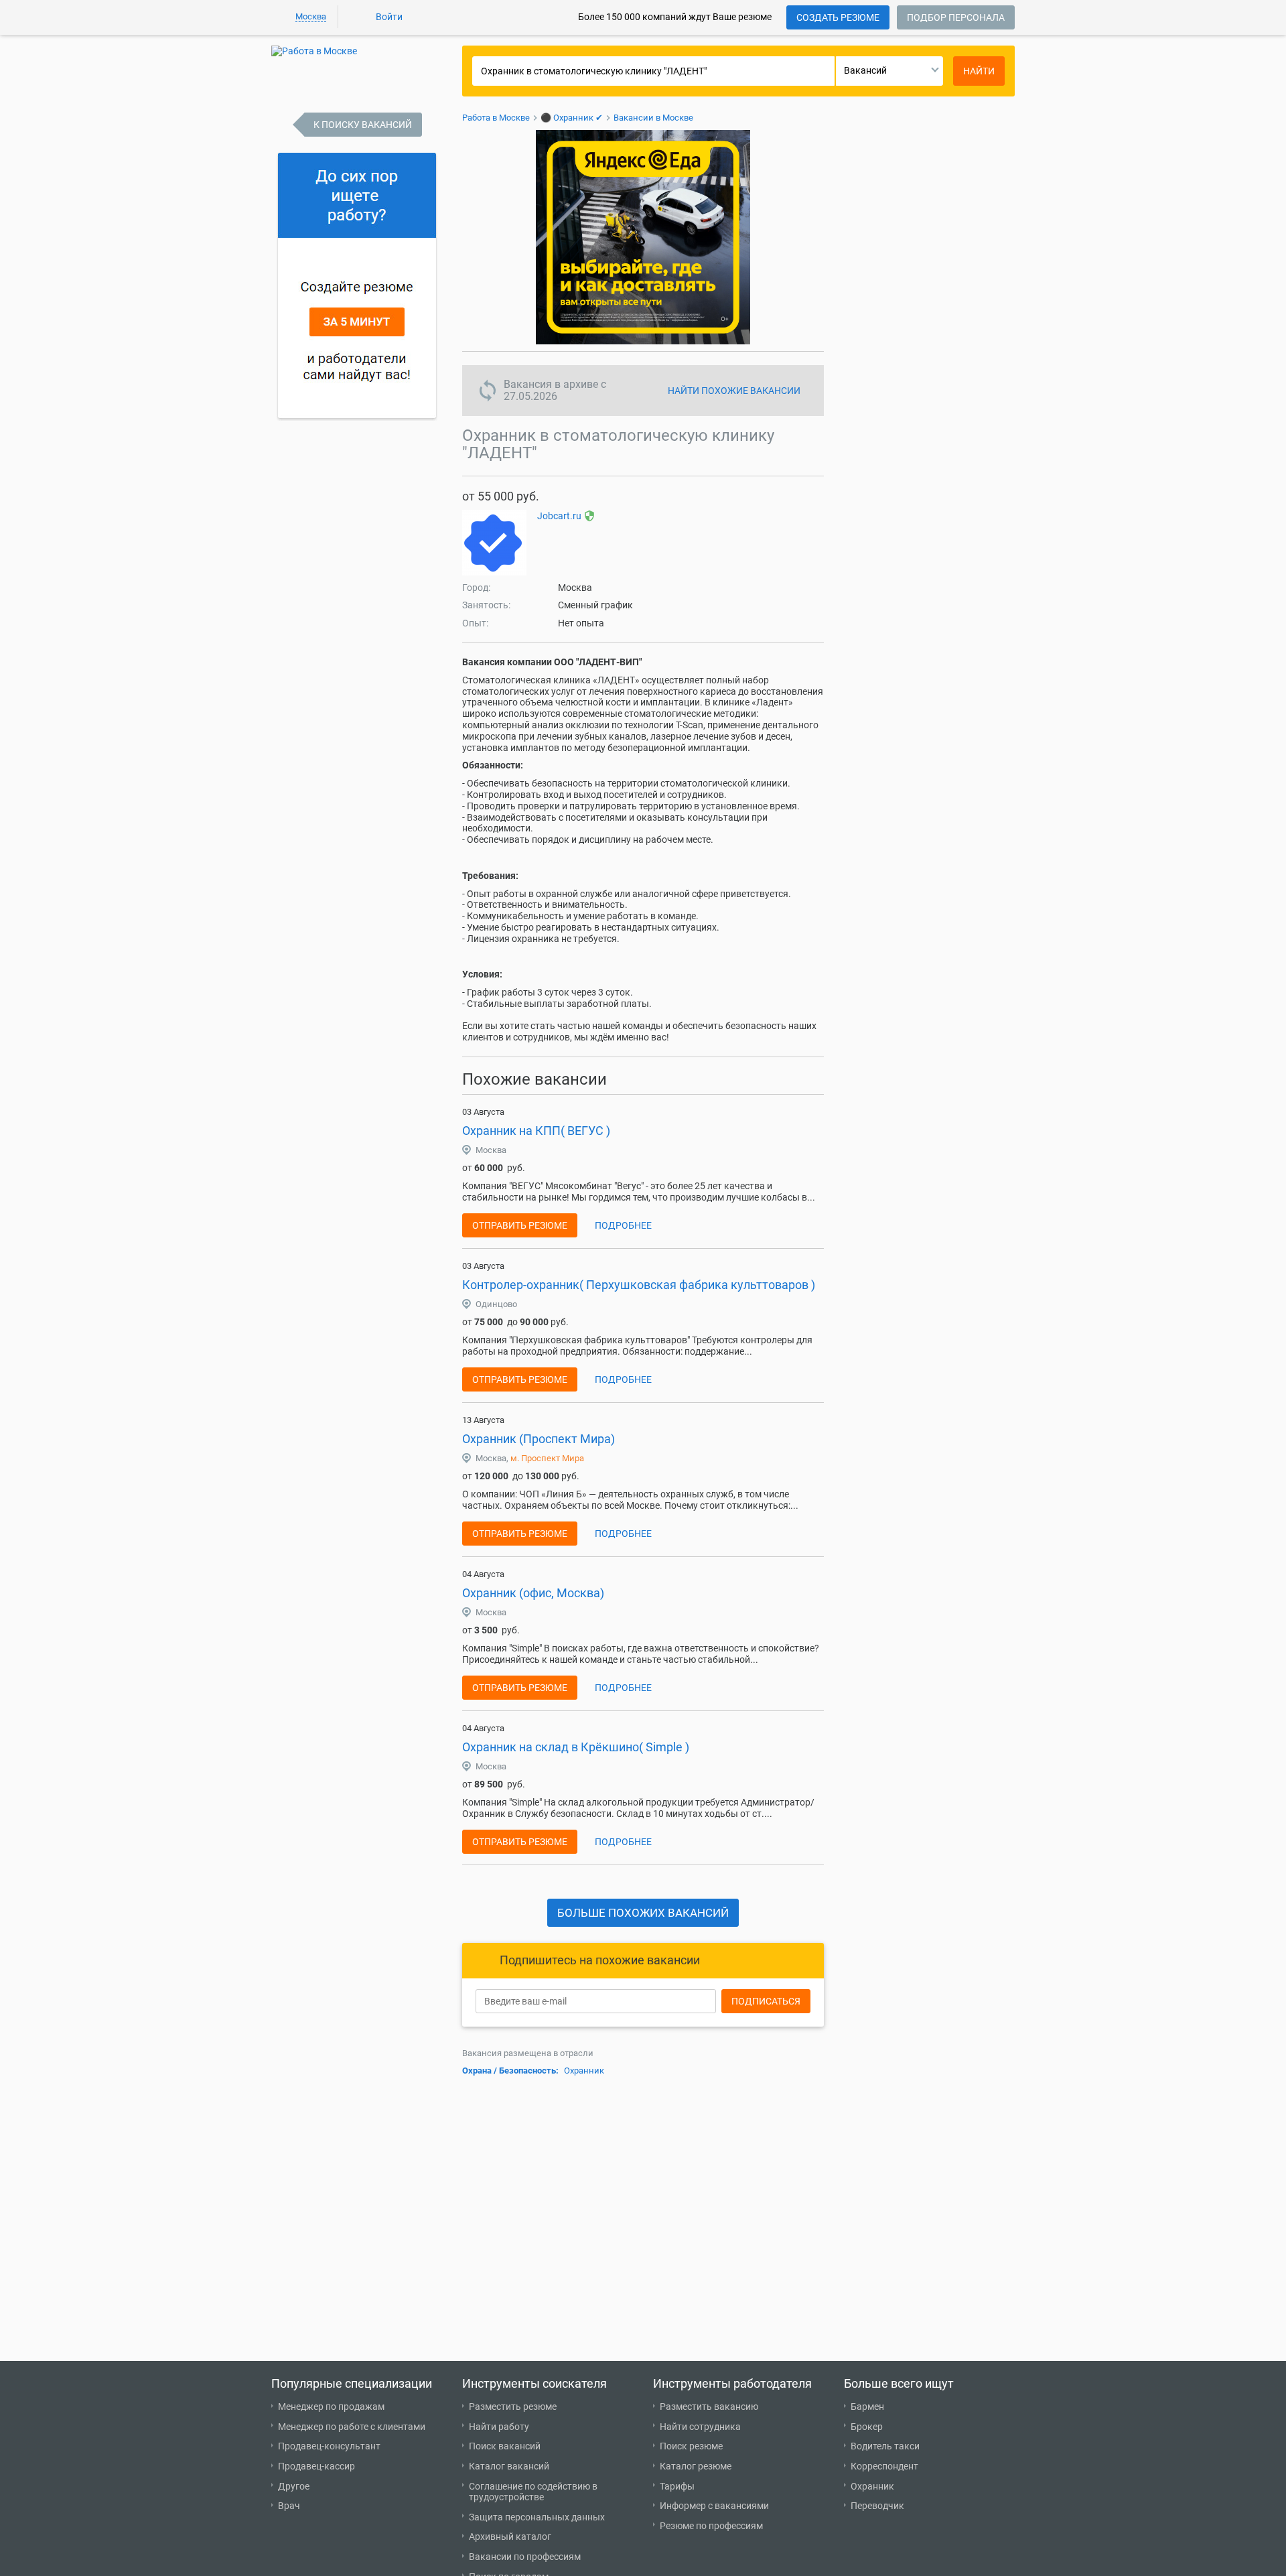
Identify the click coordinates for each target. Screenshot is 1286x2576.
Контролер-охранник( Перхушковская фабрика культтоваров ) (639, 1285)
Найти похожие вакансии (734, 391)
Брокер (867, 2427)
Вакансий (865, 70)
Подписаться (766, 2001)
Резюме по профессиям (711, 2526)
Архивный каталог (510, 2536)
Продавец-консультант (329, 2446)
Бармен (867, 2406)
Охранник (584, 2071)
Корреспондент (884, 2466)
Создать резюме (838, 17)
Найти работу (499, 2427)
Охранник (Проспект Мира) (539, 1439)
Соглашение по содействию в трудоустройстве (533, 2492)
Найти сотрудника (700, 2427)
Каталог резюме (696, 2466)
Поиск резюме (691, 2446)
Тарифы (677, 2486)
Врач (289, 2506)
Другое (294, 2486)
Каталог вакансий (509, 2466)
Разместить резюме (513, 2406)
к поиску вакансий (363, 125)
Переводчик (877, 2506)
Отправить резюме (520, 1225)
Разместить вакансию (709, 2406)
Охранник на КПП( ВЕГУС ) (536, 1131)
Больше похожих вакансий (643, 1913)
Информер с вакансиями (714, 2506)
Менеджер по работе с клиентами (352, 2427)
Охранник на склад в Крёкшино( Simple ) (576, 1747)
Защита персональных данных (537, 2517)
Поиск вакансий (505, 2446)
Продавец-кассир (316, 2466)
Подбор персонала (956, 17)
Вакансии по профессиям (525, 2557)
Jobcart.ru (559, 516)
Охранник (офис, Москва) (533, 1593)
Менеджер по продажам (331, 2406)
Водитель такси (885, 2446)
